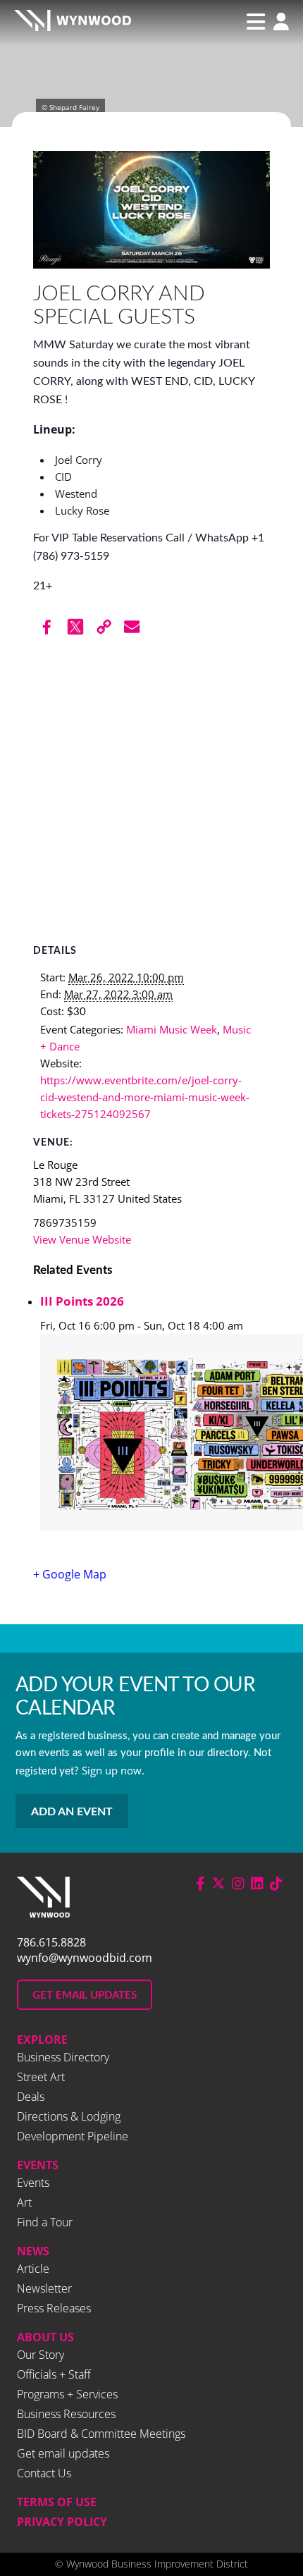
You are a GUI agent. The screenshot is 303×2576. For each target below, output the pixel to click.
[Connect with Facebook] (200, 1883)
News (33, 2251)
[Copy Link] (104, 627)
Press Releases (54, 2308)
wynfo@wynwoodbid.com (85, 1958)
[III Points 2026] (155, 1434)
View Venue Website (82, 1239)
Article (33, 2269)
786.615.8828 (51, 1942)
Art (24, 2202)
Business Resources (66, 2414)
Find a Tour (45, 2222)
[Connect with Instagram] (238, 1883)
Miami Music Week (172, 1029)
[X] (75, 627)
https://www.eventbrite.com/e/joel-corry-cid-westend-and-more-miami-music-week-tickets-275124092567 (145, 1097)
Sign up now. (113, 1770)
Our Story (41, 2355)
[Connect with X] (218, 1883)
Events (38, 2165)
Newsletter (44, 2288)
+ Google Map (70, 1574)
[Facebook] (47, 627)
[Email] (132, 627)
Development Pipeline (73, 2136)
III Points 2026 (82, 1301)
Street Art (41, 2077)
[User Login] (278, 23)
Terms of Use (57, 2502)
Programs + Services (67, 2394)
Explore (42, 2040)
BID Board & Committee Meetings (101, 2434)
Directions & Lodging (69, 2116)
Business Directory (63, 2057)
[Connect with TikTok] (276, 1883)
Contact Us (44, 2473)
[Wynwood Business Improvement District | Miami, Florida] (73, 22)
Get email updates (63, 2453)
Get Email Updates (85, 1995)
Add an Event (72, 1812)
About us (45, 2337)
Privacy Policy (62, 2522)
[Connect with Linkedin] (257, 1883)
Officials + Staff (54, 2374)
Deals (31, 2097)
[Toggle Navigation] (256, 22)
